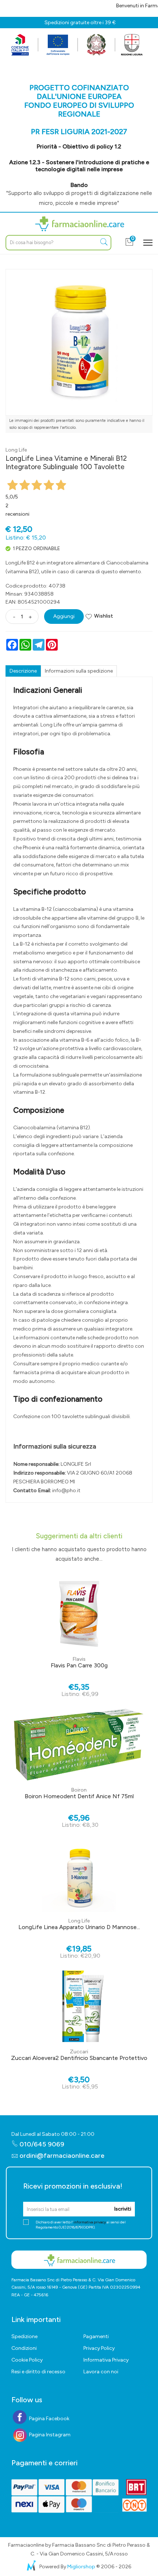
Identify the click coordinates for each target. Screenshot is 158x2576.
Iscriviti (123, 2209)
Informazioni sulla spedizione (79, 671)
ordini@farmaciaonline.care (62, 2156)
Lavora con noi (101, 2372)
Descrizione (23, 671)
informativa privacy (90, 2222)
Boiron (79, 1790)
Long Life (16, 450)
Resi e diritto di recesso (38, 2372)
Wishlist (104, 616)
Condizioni (24, 2348)
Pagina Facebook (49, 2419)
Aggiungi (64, 616)
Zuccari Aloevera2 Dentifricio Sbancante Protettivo (79, 2058)
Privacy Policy (99, 2348)
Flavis (79, 1659)
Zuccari (79, 2052)
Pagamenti (96, 2336)
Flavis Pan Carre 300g (79, 1665)
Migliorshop (81, 2567)
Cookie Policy (27, 2360)
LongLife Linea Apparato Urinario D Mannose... (79, 1927)
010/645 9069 (41, 2144)
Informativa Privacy (106, 2360)
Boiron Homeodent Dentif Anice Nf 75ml (79, 1796)
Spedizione (24, 2336)
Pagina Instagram (49, 2435)
